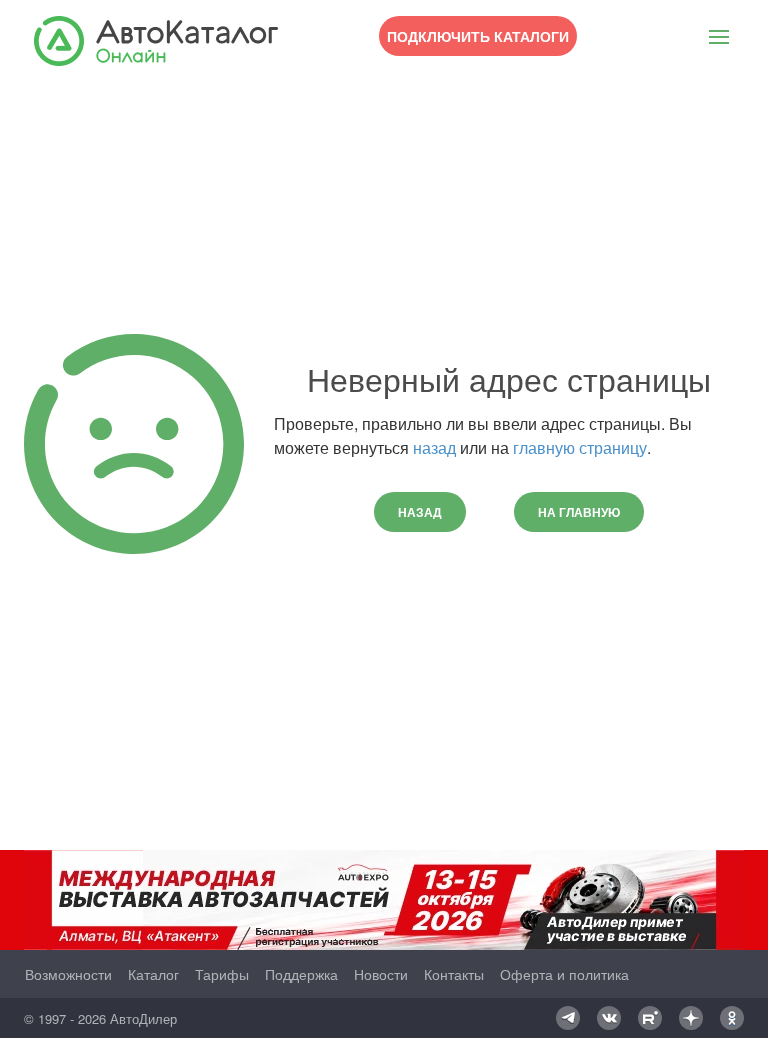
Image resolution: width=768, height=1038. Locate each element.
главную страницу (580, 447)
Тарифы (222, 974)
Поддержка (301, 974)
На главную (579, 512)
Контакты (454, 974)
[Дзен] (691, 1018)
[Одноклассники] (732, 1018)
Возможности (68, 974)
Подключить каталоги (478, 36)
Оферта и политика (564, 974)
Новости (381, 974)
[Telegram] (568, 1018)
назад (434, 447)
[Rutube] (650, 1018)
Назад (420, 512)
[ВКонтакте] (609, 1018)
